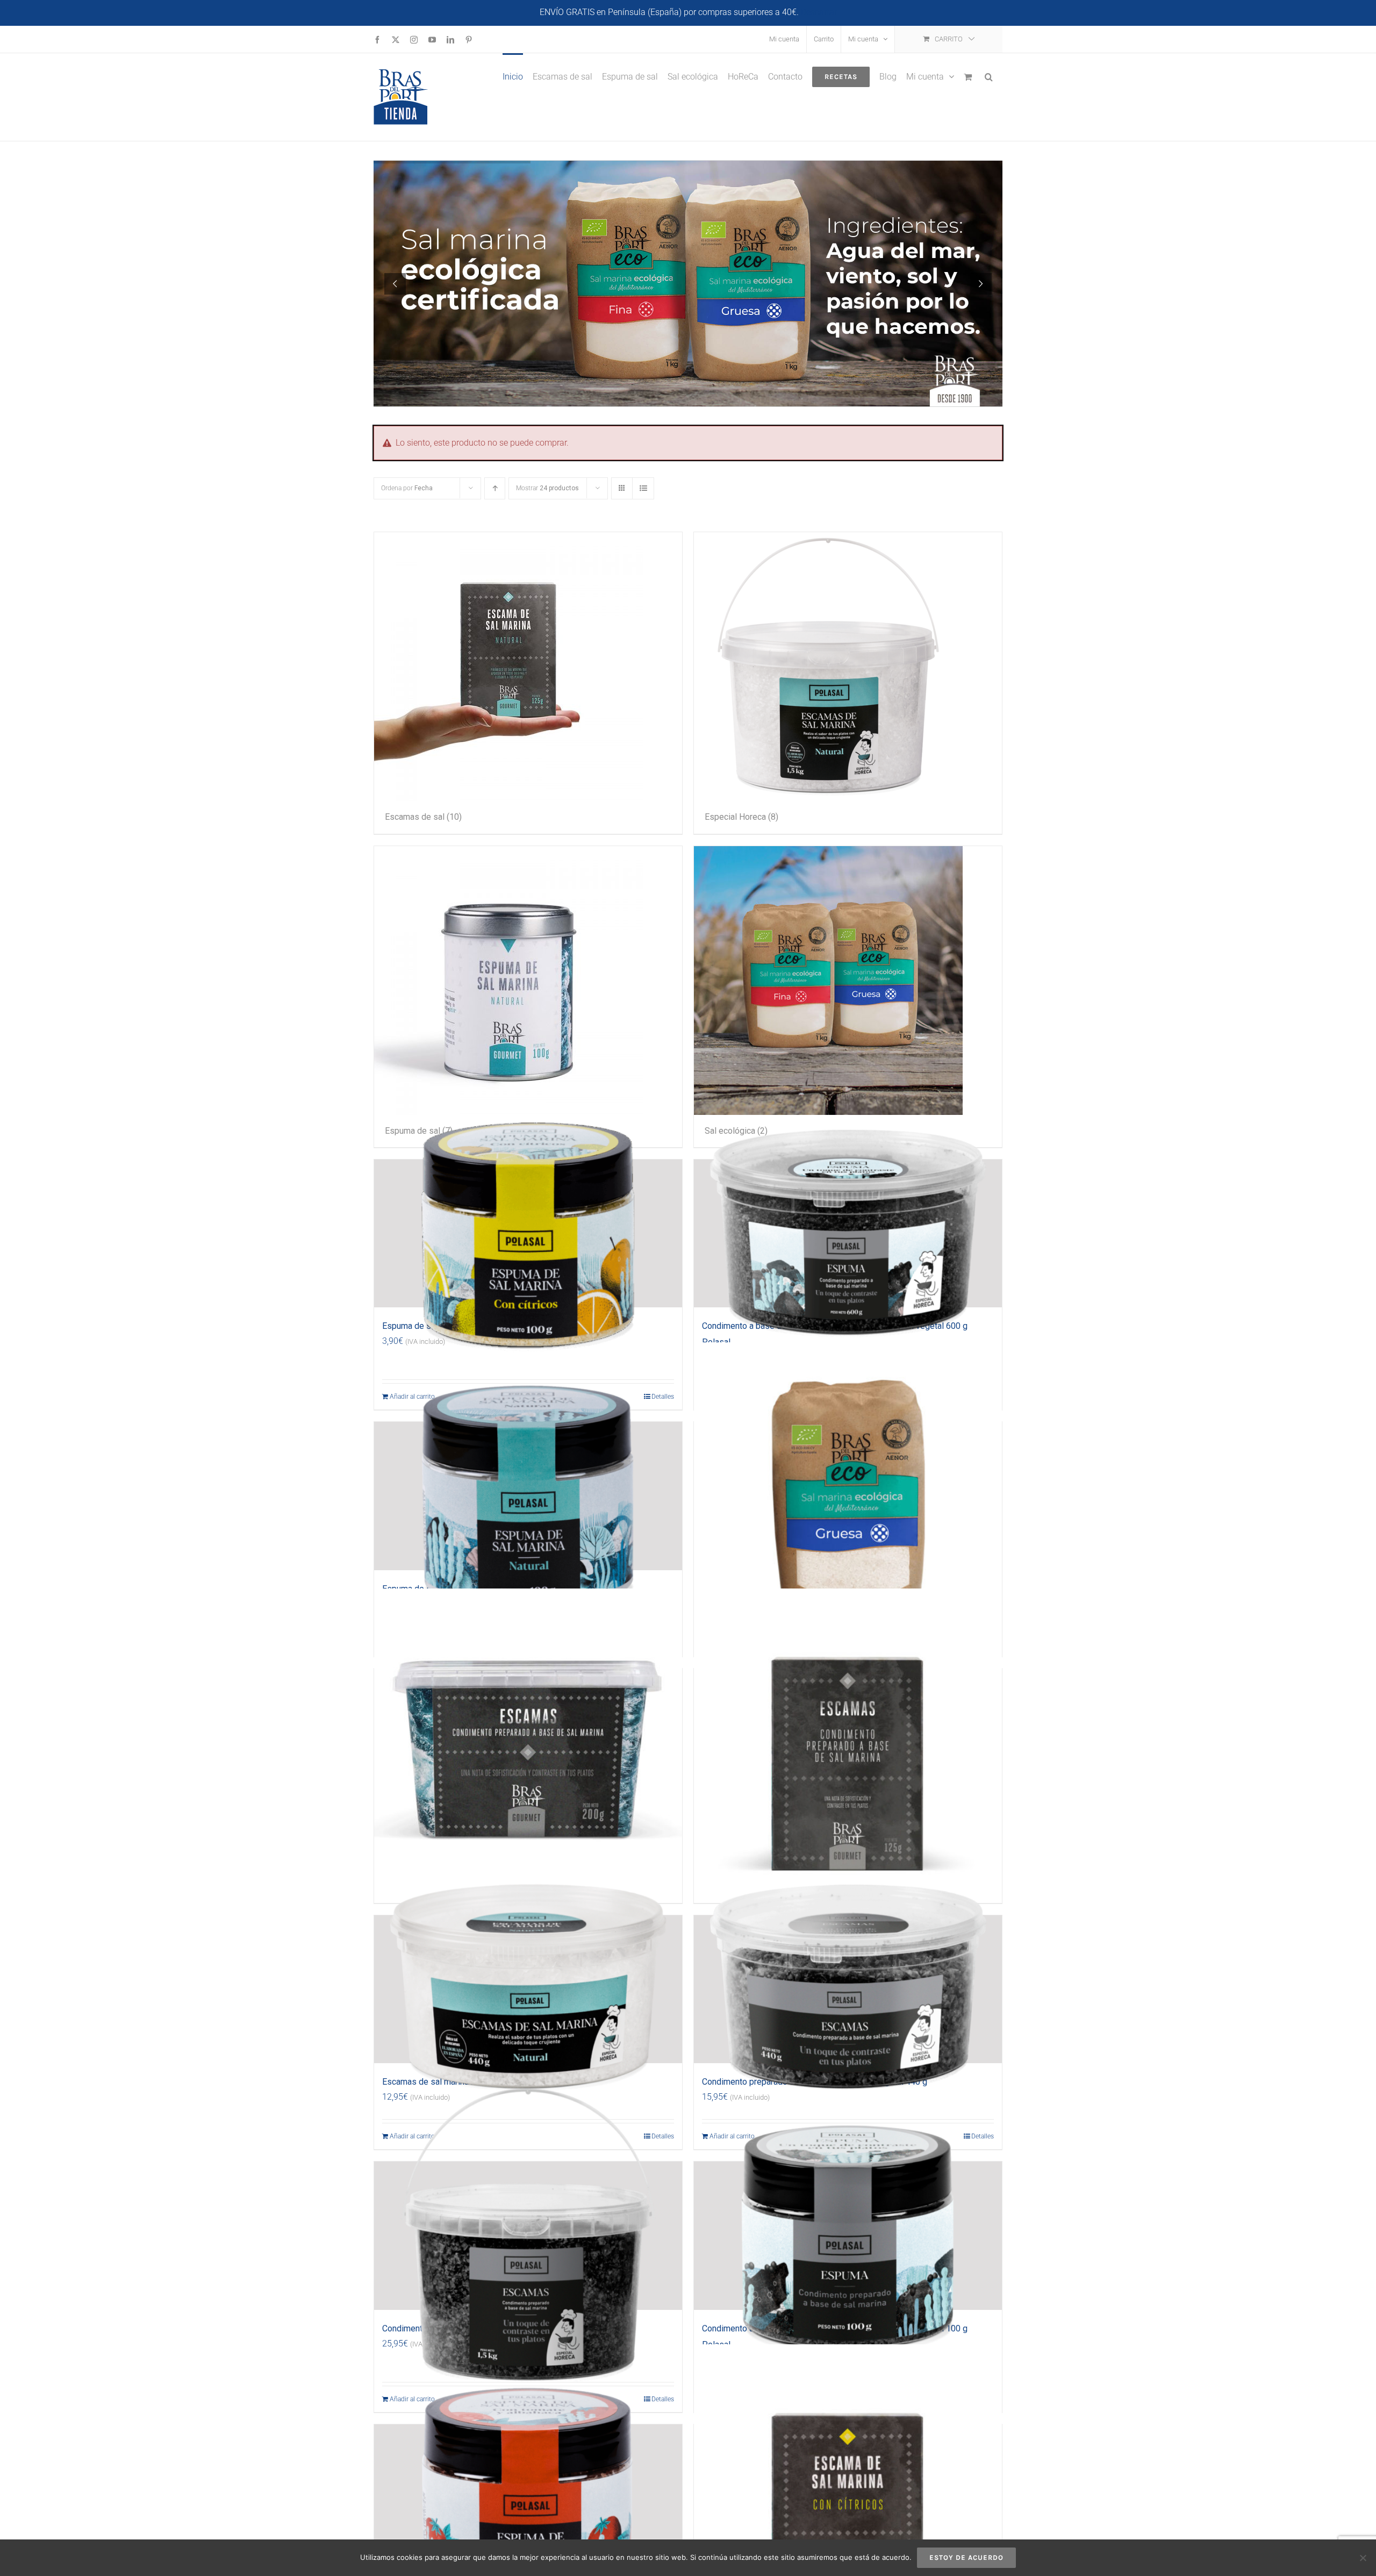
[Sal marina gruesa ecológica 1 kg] (848, 1496)
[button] (989, 76)
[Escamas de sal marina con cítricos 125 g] (848, 2499)
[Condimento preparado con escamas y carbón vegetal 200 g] (528, 1743)
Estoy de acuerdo (966, 2557)
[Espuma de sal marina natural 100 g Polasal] (528, 1496)
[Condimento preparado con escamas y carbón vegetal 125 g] (848, 1743)
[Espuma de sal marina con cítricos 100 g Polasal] (528, 1234)
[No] (1363, 2558)
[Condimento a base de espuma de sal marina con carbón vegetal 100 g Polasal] (848, 2236)
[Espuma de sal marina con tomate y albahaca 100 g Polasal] (528, 2499)
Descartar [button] (819, 12)
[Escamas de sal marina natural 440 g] (528, 1990)
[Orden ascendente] (495, 488)
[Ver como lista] (643, 488)
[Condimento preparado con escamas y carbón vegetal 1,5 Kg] (528, 2236)
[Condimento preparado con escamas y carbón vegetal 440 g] (848, 1990)
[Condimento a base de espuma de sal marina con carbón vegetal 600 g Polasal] (848, 1234)
